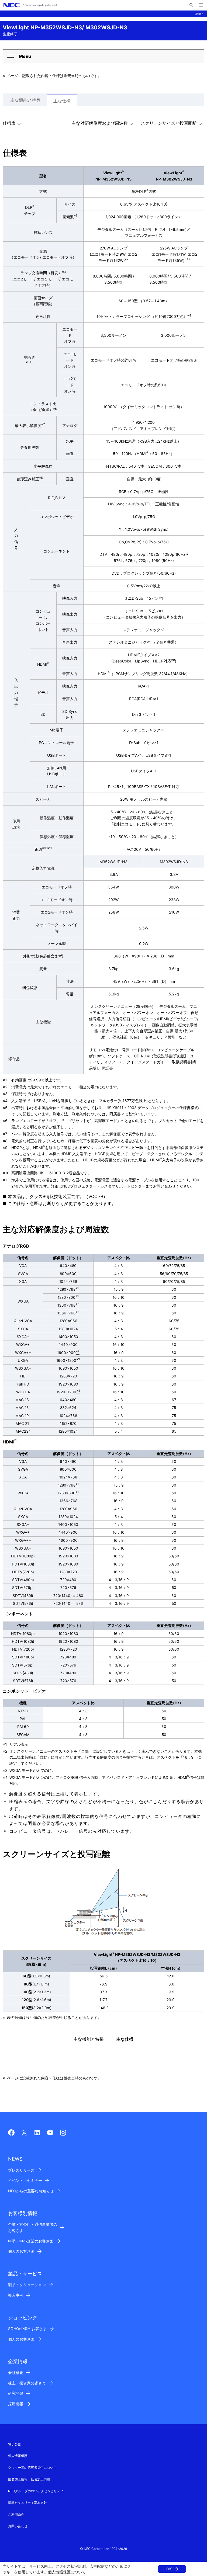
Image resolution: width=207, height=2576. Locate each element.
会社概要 (16, 2372)
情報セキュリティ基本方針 (27, 2503)
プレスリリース (21, 2170)
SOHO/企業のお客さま (27, 2329)
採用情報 (16, 2404)
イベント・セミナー (25, 2180)
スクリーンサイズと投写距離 (169, 123)
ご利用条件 (16, 2514)
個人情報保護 (59, 2572)
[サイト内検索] (191, 5)
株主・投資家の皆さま (27, 2383)
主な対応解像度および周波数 (100, 123)
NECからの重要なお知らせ (31, 2191)
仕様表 (9, 123)
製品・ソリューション (27, 2285)
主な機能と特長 (25, 100)
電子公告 (15, 2444)
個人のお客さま (21, 2251)
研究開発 (16, 2393)
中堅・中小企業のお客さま (31, 2241)
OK (169, 2569)
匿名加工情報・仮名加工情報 (29, 2479)
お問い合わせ (18, 2526)
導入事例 (16, 2295)
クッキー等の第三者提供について (32, 2468)
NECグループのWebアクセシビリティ (36, 2491)
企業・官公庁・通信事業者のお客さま (33, 2227)
